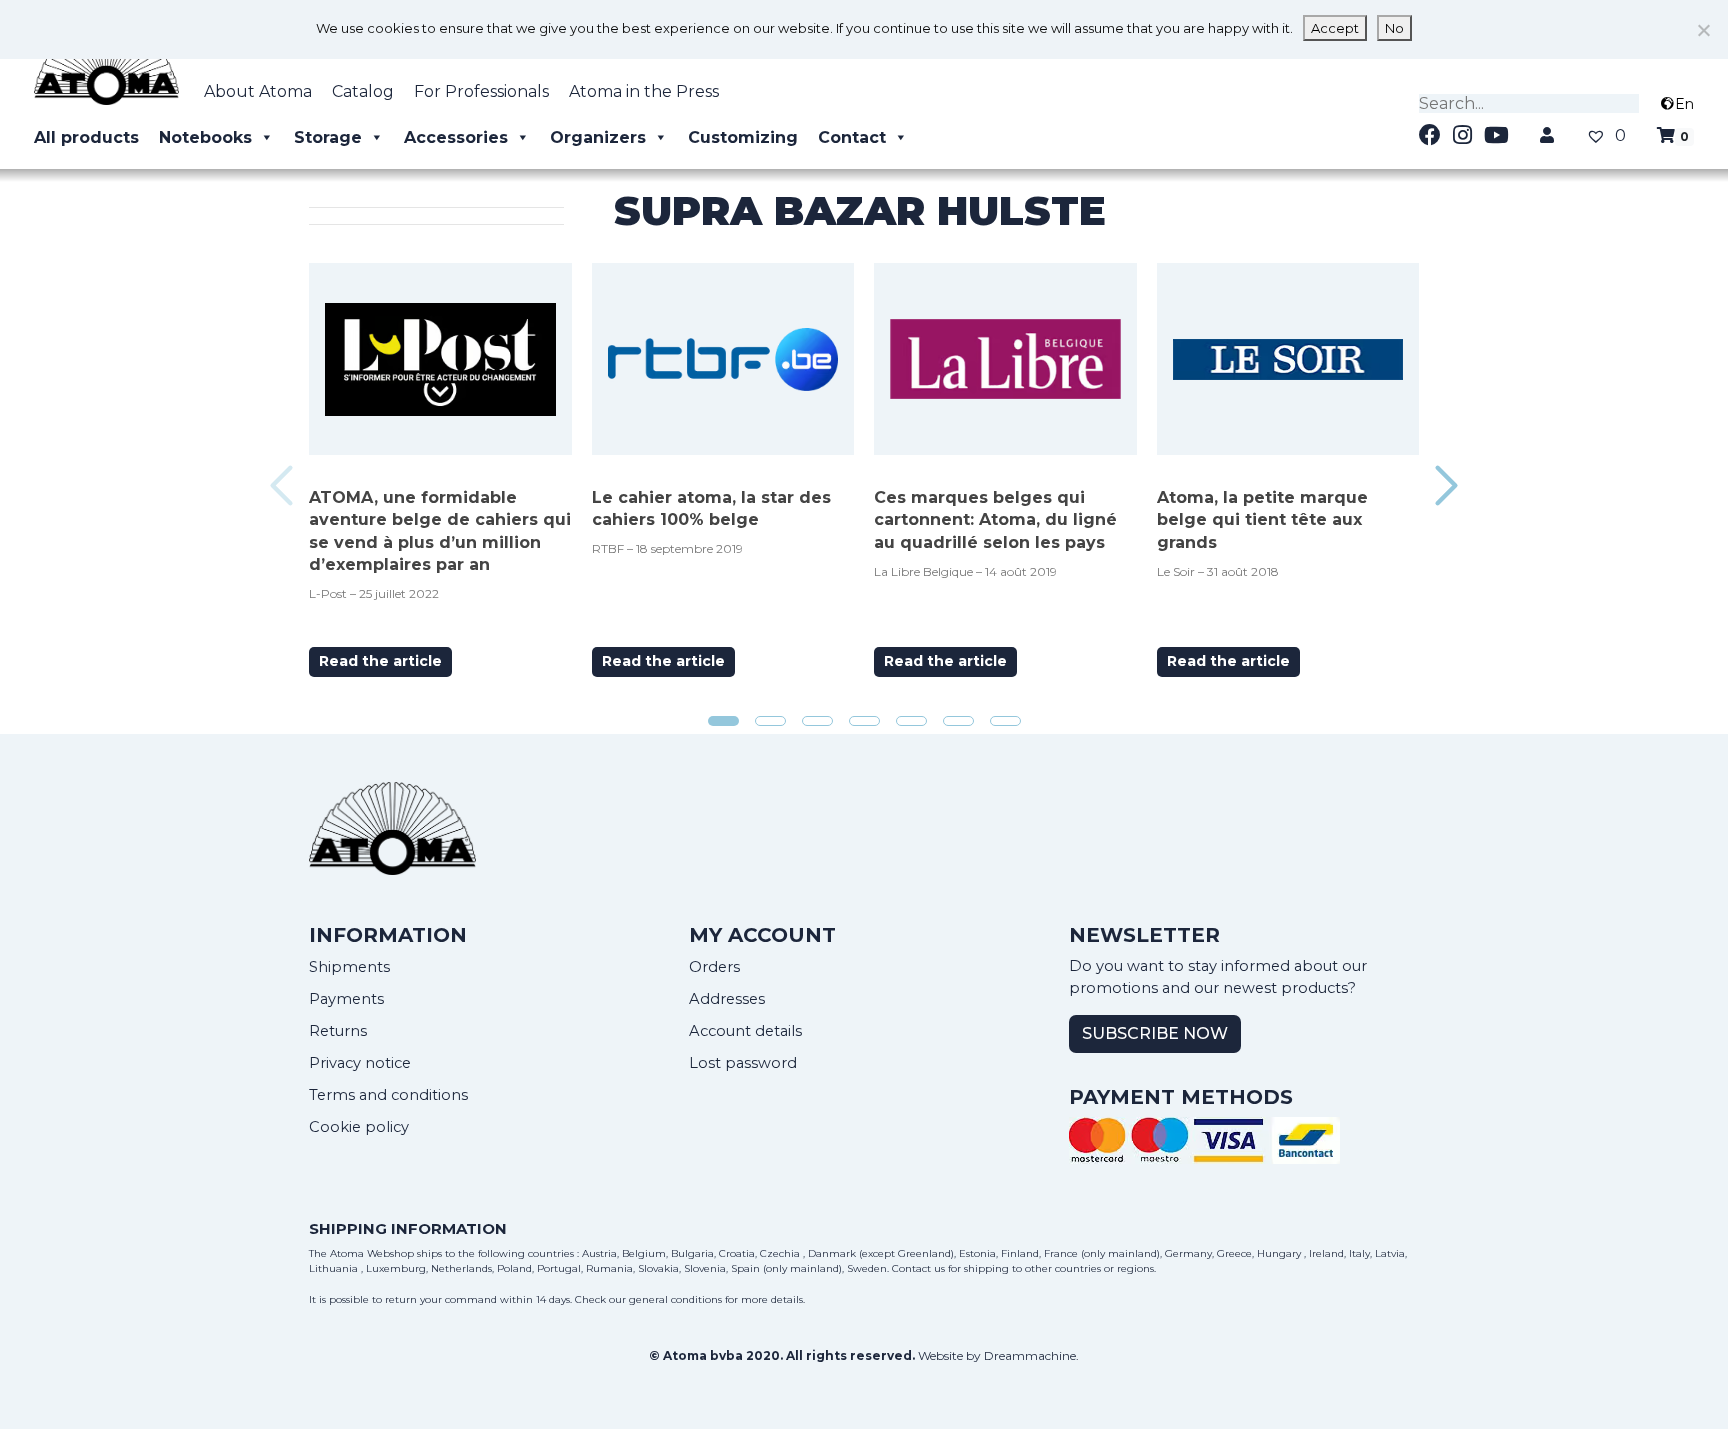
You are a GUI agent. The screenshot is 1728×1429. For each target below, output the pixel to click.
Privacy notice (360, 1063)
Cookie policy (359, 1127)
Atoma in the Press (644, 91)
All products (86, 137)
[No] (1703, 30)
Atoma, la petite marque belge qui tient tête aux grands (1262, 520)
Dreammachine (1030, 1355)
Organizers (598, 137)
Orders (714, 967)
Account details (745, 1031)
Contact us (918, 1268)
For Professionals (481, 91)
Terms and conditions (388, 1095)
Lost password (743, 1063)
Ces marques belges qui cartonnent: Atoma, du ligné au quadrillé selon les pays (995, 520)
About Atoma (258, 91)
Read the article (380, 661)
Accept (1335, 28)
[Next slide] (1446, 485)
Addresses (727, 999)
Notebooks (205, 137)
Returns (338, 1031)
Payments (346, 999)
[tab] (723, 721)
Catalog (363, 91)
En (1684, 104)
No (1394, 28)
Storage (328, 137)
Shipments (349, 967)
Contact (852, 137)
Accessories (456, 137)
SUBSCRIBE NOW (1155, 1033)
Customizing (743, 137)
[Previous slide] (281, 485)
